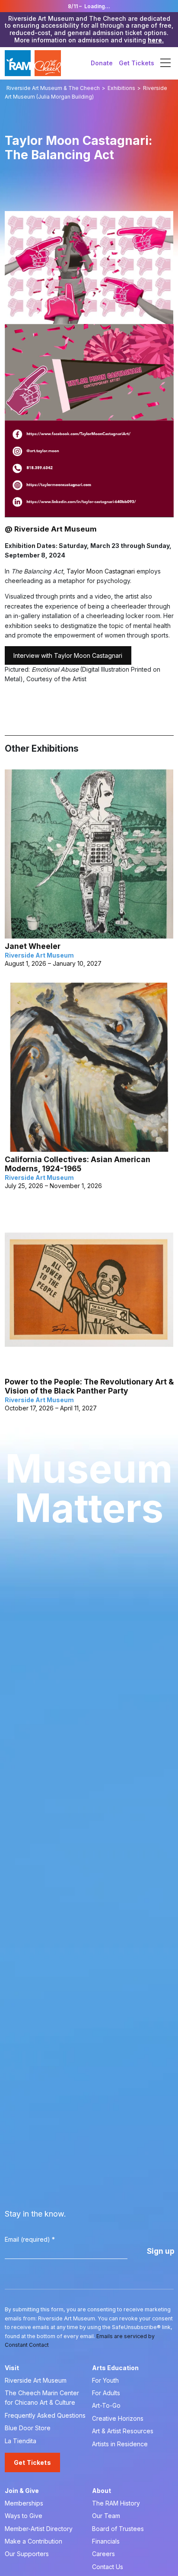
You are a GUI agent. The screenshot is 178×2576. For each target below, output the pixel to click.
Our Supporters (27, 2554)
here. (156, 40)
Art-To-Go (106, 2405)
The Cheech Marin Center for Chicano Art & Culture (42, 2398)
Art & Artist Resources (123, 2431)
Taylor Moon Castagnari (101, 571)
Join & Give (22, 2491)
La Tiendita (21, 2441)
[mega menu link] (165, 63)
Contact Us (108, 2567)
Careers (103, 2554)
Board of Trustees (118, 2529)
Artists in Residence (120, 2444)
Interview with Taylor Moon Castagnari (68, 655)
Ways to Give (24, 2516)
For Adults (106, 2393)
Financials (106, 2541)
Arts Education (115, 2368)
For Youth (105, 2380)
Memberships (24, 2503)
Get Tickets (137, 63)
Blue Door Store (28, 2428)
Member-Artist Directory (39, 2529)
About (102, 2491)
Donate (102, 63)
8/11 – (89, 6)
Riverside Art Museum (36, 2380)
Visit (12, 2368)
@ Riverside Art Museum (51, 529)
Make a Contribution (33, 2541)
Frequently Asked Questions (45, 2415)
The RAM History (116, 2503)
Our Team (106, 2516)
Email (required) (30, 2239)
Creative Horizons (118, 2418)
